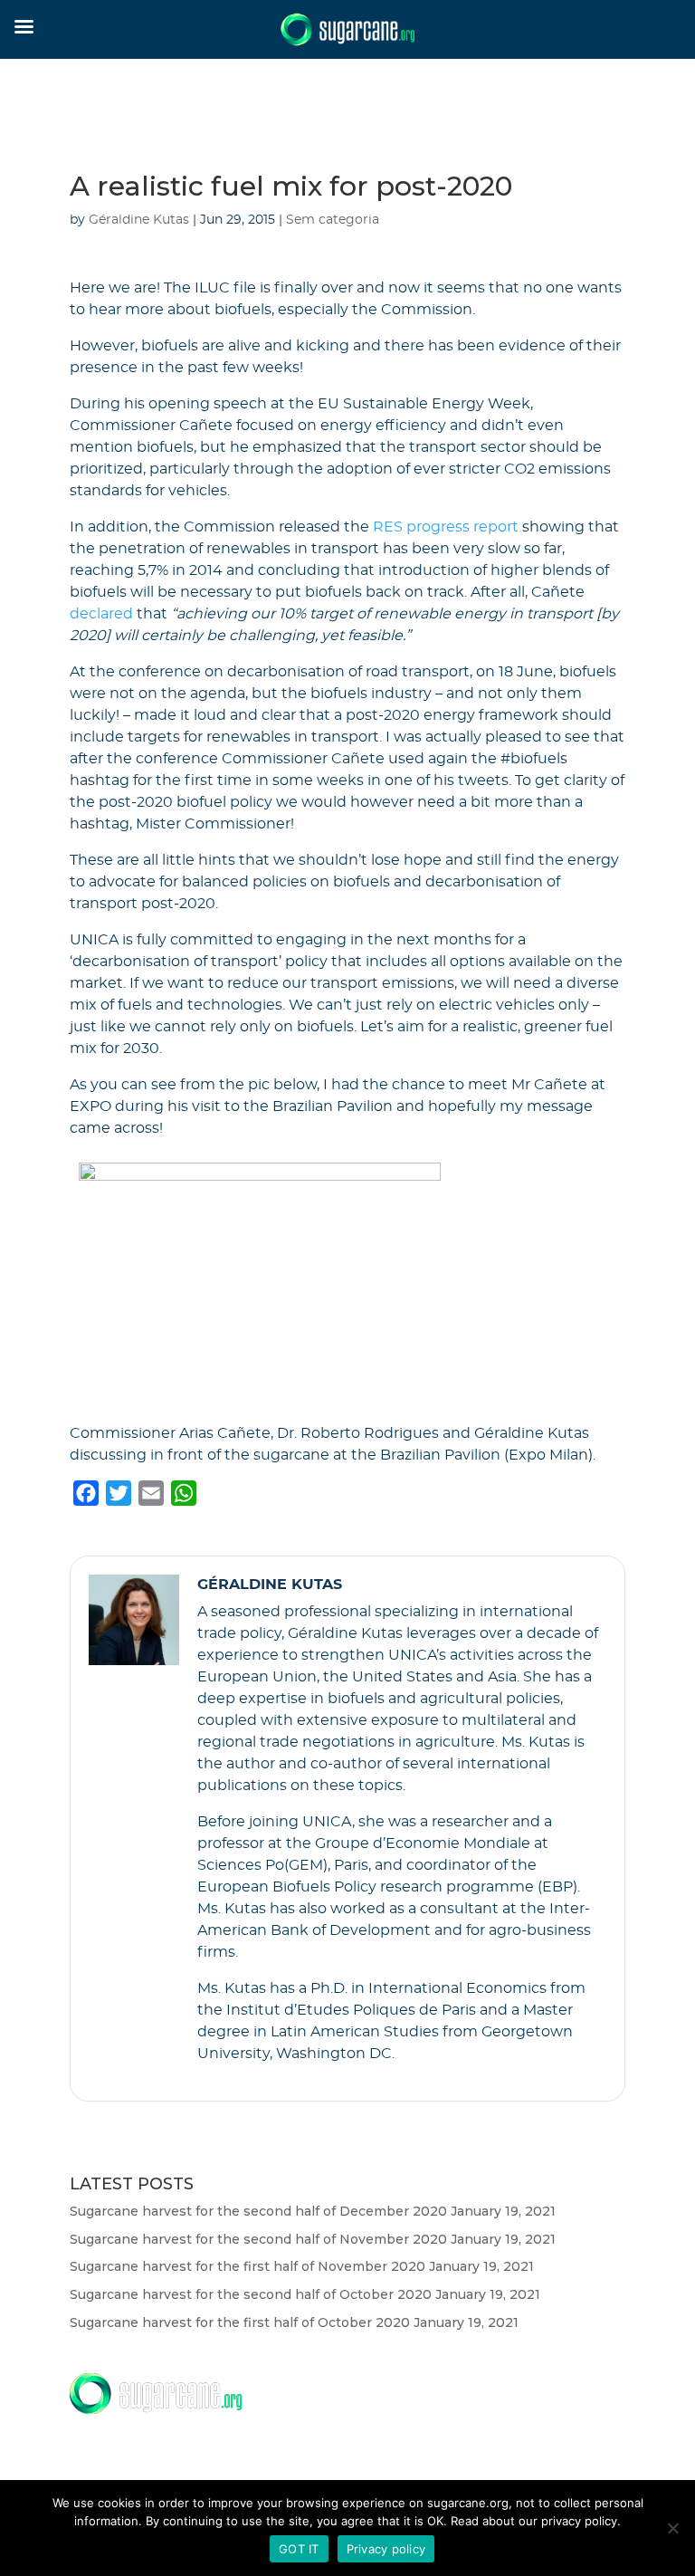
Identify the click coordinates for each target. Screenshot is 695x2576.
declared (101, 614)
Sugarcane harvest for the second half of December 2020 (258, 2211)
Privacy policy (386, 2549)
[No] (672, 2528)
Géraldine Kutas (139, 220)
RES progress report (446, 527)
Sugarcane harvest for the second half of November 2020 (258, 2239)
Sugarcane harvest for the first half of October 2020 (240, 2322)
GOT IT (299, 2549)
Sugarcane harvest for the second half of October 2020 (251, 2294)
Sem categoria (333, 220)
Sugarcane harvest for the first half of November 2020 (248, 2266)
